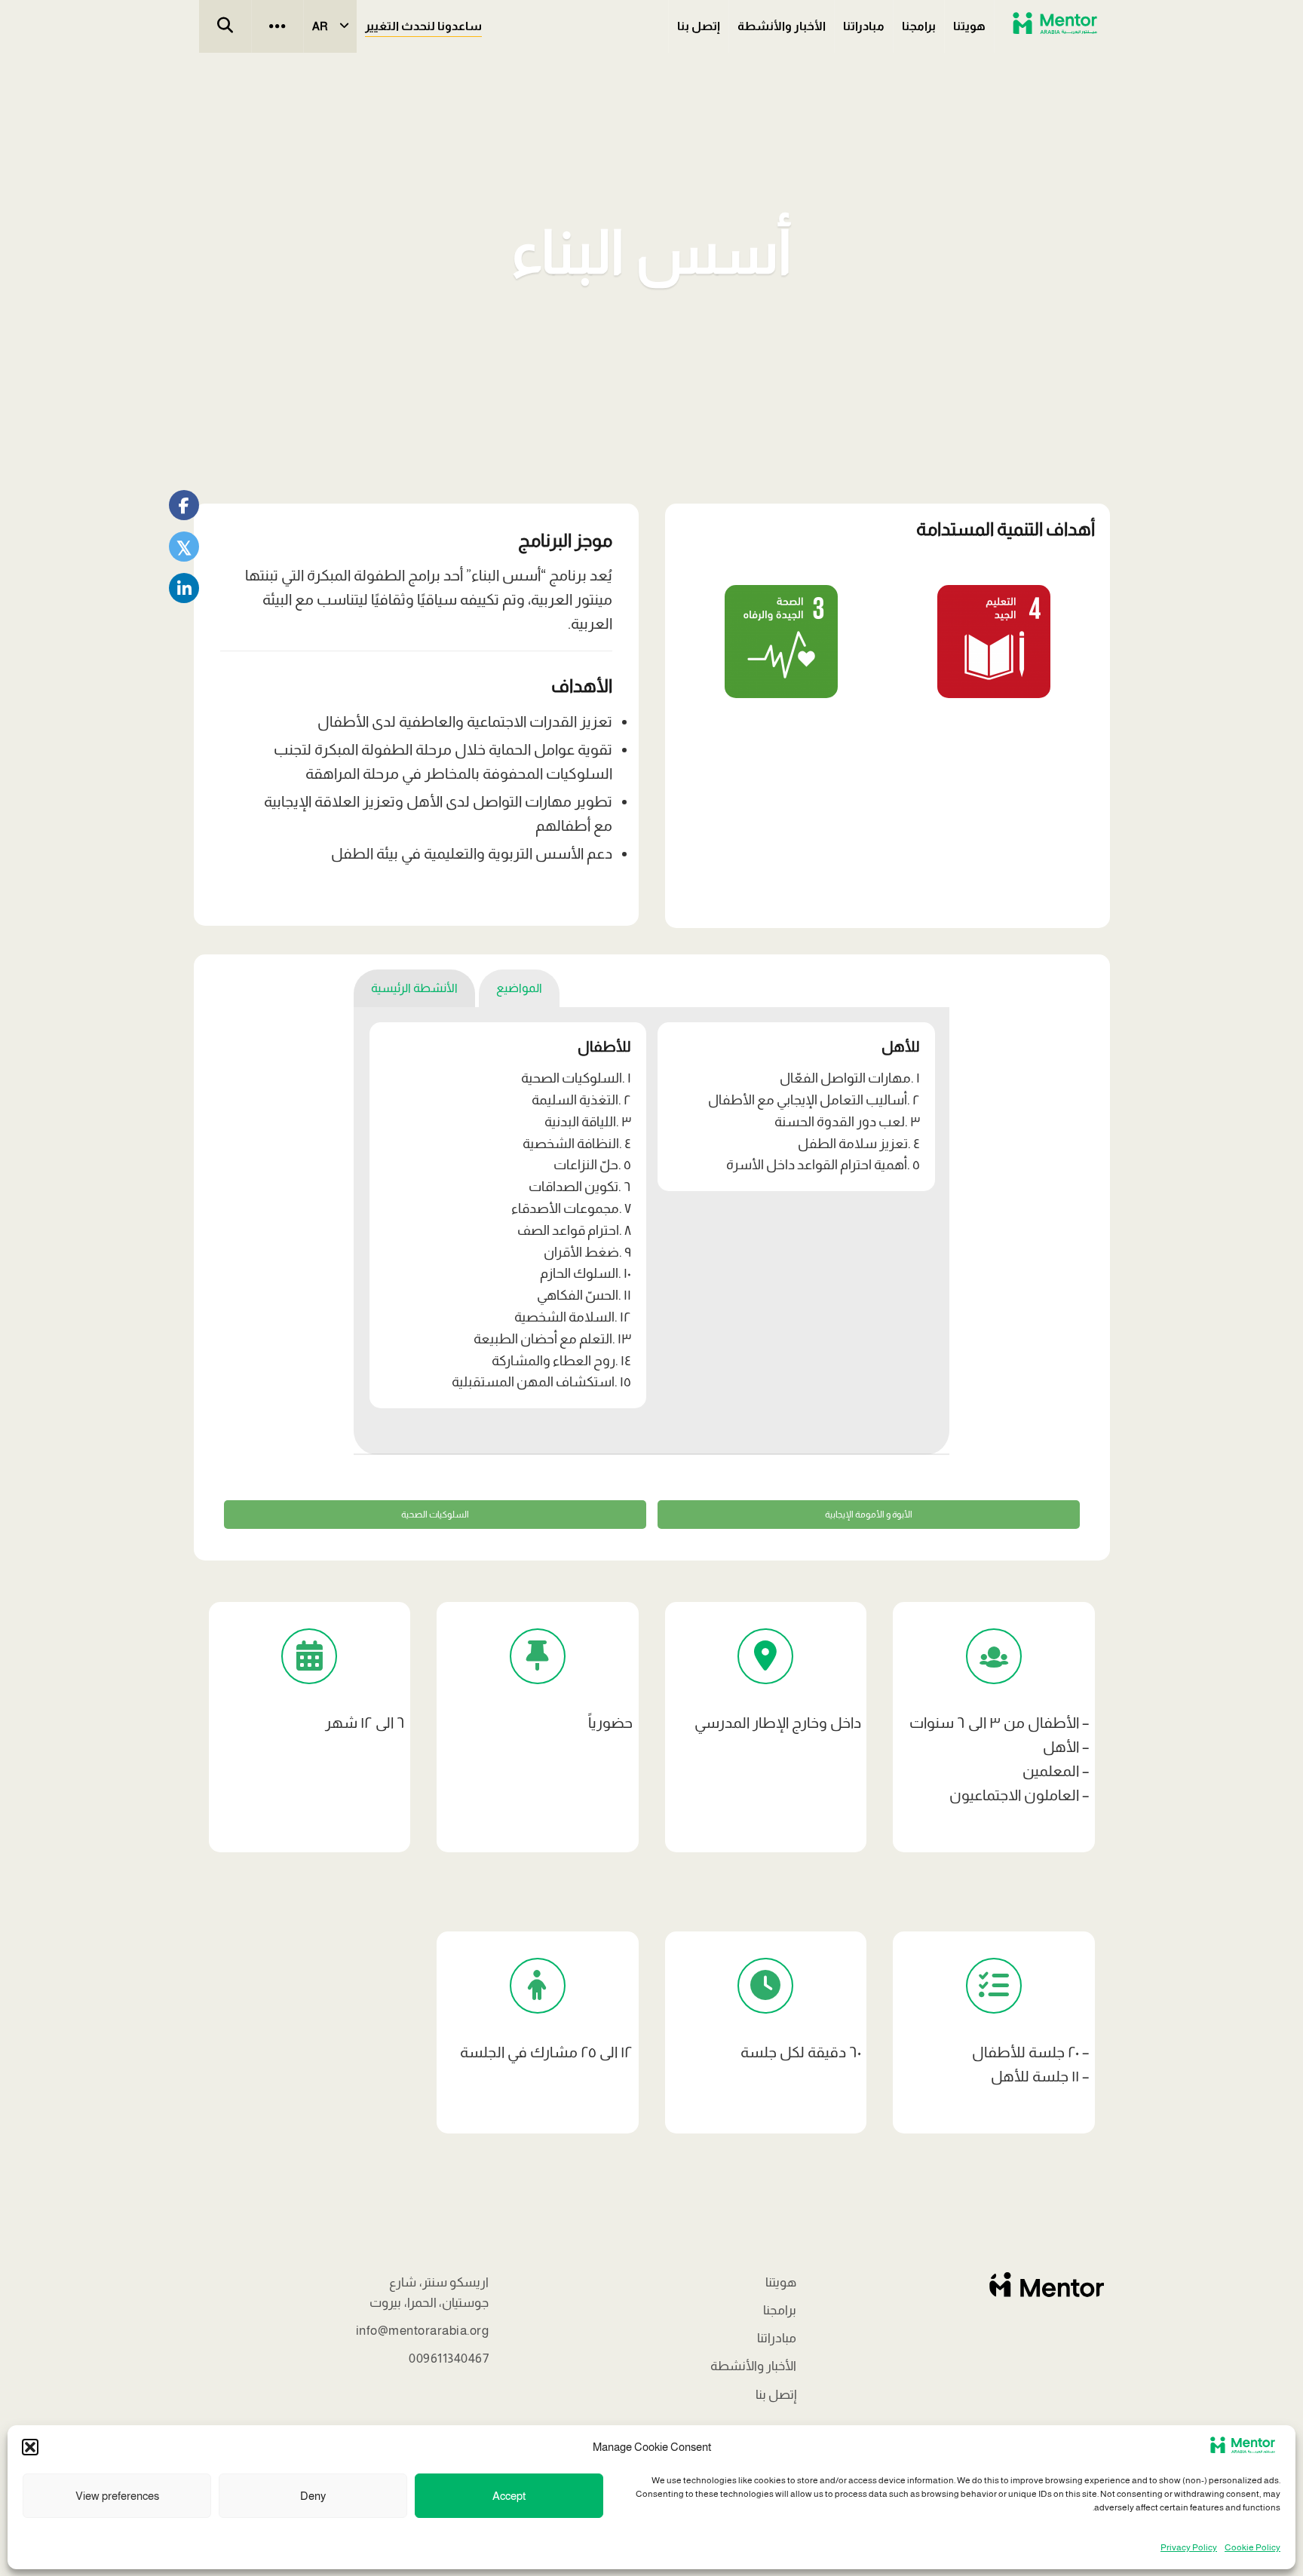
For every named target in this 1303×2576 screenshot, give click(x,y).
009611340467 (449, 2359)
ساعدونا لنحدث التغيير (423, 26)
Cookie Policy (1252, 2547)
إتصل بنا (699, 26)
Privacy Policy (1189, 2547)
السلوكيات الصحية (435, 1515)
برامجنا (919, 26)
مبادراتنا (864, 26)
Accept (509, 2496)
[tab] (519, 988)
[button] (30, 2447)
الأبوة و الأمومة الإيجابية (869, 1515)
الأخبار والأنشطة (782, 26)
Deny (313, 2496)
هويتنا (969, 26)
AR (320, 26)
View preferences (117, 2496)
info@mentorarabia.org (423, 2331)
